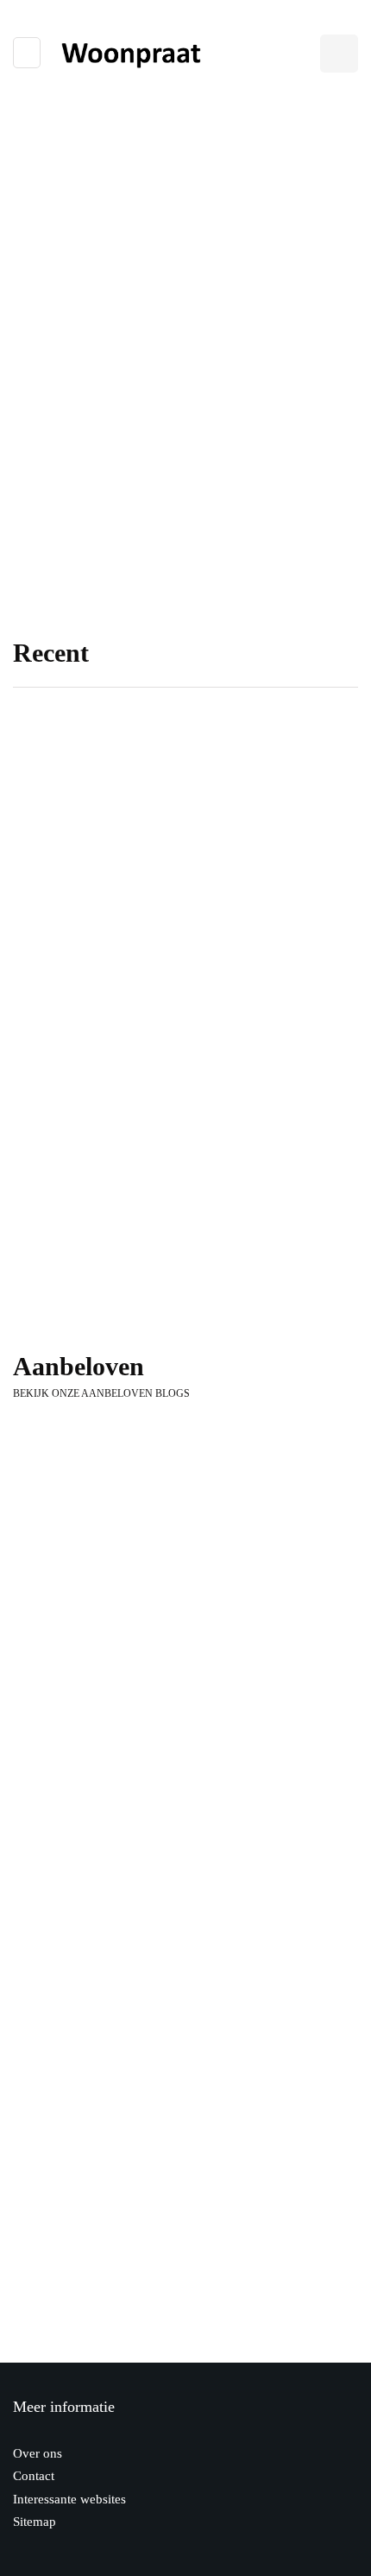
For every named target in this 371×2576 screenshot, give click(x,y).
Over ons (38, 2453)
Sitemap (35, 2522)
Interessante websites (69, 2499)
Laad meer (185, 2378)
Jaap (49, 855)
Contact (34, 2476)
